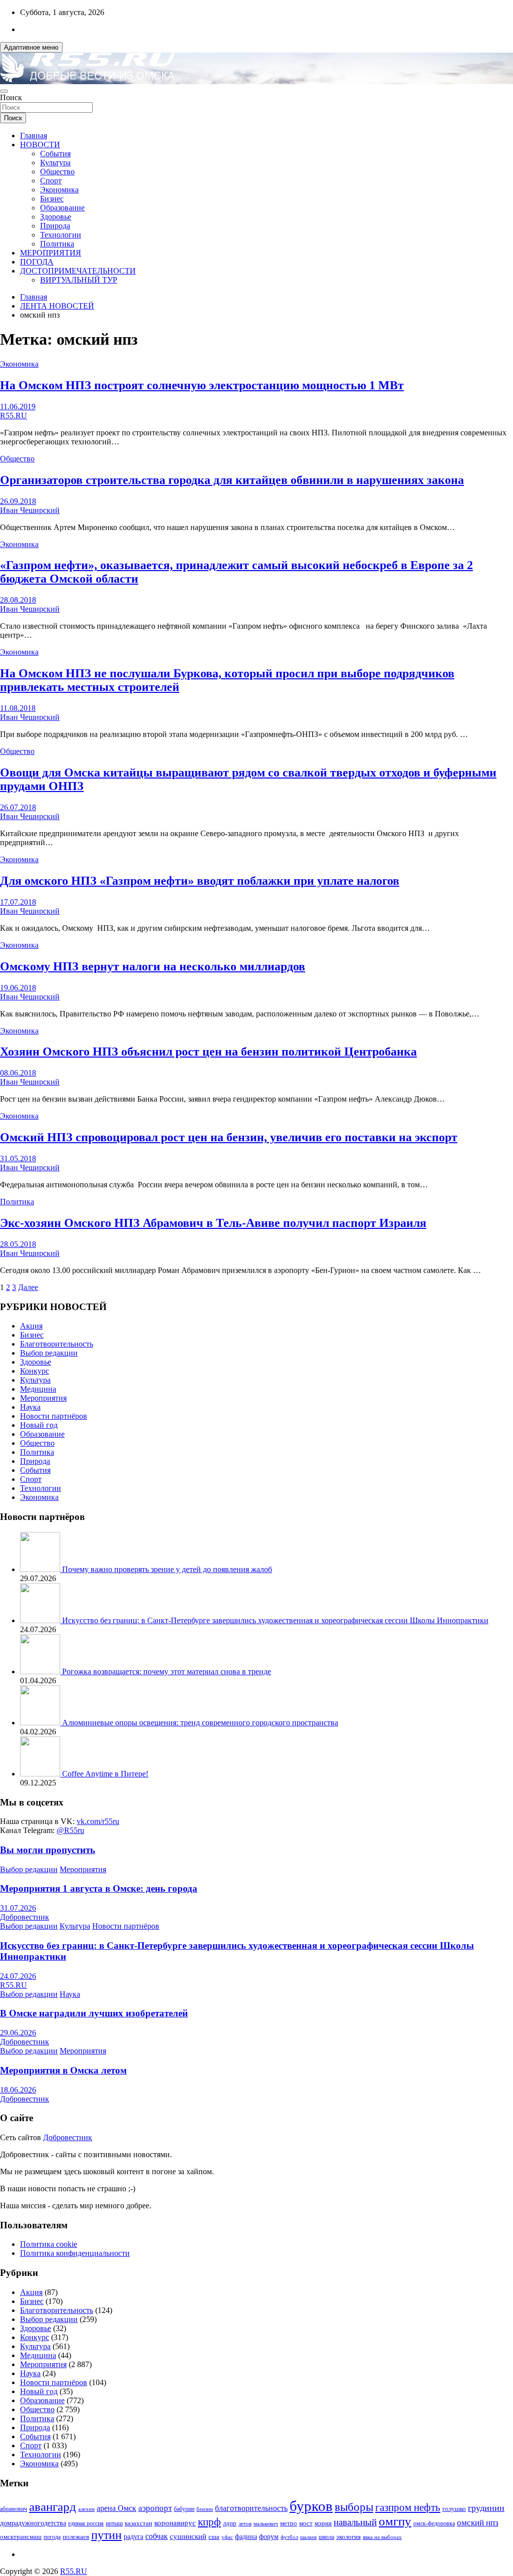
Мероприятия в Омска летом (63, 2070)
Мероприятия (43, 1398)
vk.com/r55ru (98, 1821)
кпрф (209, 2522)
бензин (205, 2509)
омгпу (395, 2521)
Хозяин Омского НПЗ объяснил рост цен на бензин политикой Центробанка (208, 1052)
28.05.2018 (18, 1244)
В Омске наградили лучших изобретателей (94, 2013)
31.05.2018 (18, 1158)
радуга (134, 2537)
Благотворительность (57, 1344)
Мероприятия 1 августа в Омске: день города (99, 1888)
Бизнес (52, 199)
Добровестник (25, 1917)
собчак (157, 2536)
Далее (28, 1287)
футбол (289, 2537)
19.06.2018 (18, 988)
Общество (57, 172)
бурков (311, 2506)
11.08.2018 (18, 708)
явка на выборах (382, 2537)
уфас (227, 2537)
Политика (57, 244)
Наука (30, 1407)
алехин (86, 2509)
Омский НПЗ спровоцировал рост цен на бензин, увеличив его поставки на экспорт (229, 1137)
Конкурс (35, 1371)
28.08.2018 (18, 600)
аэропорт (155, 2508)
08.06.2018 (18, 1073)
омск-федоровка (434, 2523)
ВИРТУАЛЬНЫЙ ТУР (79, 280)
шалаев (308, 2537)
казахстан (139, 2523)
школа (326, 2537)
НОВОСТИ (40, 145)
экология (348, 2537)
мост (306, 2523)
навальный (355, 2522)
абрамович (14, 2509)
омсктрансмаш (21, 2537)
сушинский (188, 2536)
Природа (55, 226)
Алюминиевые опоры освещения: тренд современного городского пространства (200, 1723)
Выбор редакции (49, 1353)
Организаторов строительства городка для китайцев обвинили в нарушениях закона (232, 480)
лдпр (230, 2523)
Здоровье (56, 217)
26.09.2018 (18, 501)
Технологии (61, 235)
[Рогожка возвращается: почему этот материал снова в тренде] (41, 1671)
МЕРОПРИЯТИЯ (51, 253)
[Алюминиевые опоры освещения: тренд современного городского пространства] (41, 1723)
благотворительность (251, 2508)
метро (289, 2523)
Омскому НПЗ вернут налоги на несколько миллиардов (153, 966)
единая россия (86, 2524)
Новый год (39, 1425)
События (55, 154)
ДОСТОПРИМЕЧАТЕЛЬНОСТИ (78, 271)
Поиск (11, 97)
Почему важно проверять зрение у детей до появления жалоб (167, 1569)
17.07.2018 (18, 902)
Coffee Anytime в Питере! (105, 1774)
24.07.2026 (18, 1976)
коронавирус (175, 2523)
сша (214, 2537)
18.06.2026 (18, 2090)
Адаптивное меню (31, 47)
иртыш (114, 2523)
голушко (454, 2509)
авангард (53, 2507)
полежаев (76, 2537)
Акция (31, 1326)
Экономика (59, 190)
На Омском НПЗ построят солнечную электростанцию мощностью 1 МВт (202, 385)
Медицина (38, 1389)
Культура (55, 163)
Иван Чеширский (30, 510)
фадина (246, 2537)
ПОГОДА (37, 262)
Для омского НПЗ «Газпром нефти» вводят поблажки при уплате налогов (200, 881)
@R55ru (70, 1830)
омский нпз (478, 2523)
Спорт (51, 181)
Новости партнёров (54, 1416)
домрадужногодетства (33, 2523)
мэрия (323, 2523)
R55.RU (14, 416)
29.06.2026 (18, 2033)
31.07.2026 (18, 1908)
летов (245, 2524)
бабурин (184, 2509)
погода (52, 2537)
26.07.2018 (18, 807)
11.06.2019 (18, 407)
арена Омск (116, 2508)
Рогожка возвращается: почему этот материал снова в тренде (167, 1671)
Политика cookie (49, 2244)
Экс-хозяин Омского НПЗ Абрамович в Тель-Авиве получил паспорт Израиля (213, 1223)
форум (269, 2537)
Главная (34, 136)
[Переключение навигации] (4, 91)
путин (106, 2535)
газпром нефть (408, 2507)
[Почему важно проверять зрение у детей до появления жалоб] (41, 1569)
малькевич (266, 2523)
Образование (62, 208)
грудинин (486, 2508)
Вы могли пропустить (48, 1850)
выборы (354, 2507)
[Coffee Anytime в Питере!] (41, 1774)
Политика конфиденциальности (75, 2253)
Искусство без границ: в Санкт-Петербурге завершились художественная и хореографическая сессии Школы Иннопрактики (275, 1620)
